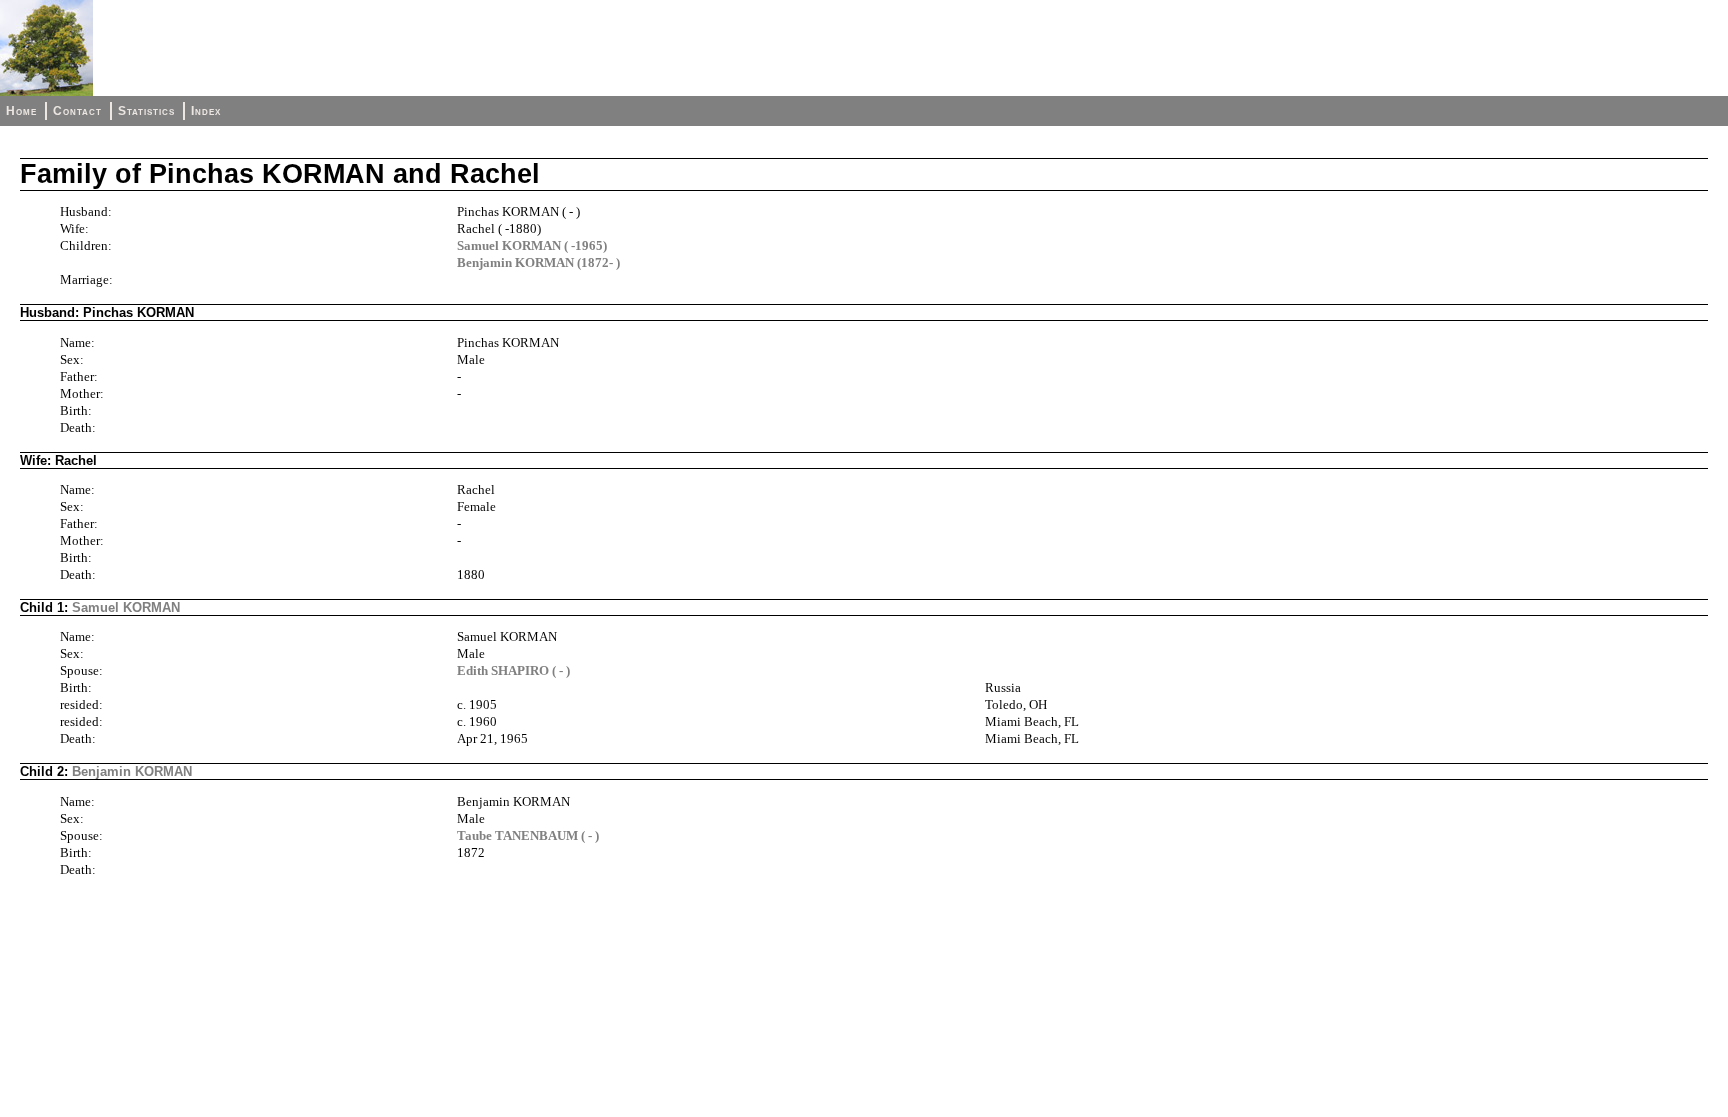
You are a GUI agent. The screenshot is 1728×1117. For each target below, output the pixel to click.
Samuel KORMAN (126, 607)
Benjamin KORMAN (132, 771)
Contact (77, 111)
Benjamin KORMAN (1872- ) (538, 262)
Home (21, 111)
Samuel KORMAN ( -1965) (532, 245)
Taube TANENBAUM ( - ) (528, 835)
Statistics (146, 111)
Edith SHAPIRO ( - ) (513, 670)
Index (206, 111)
